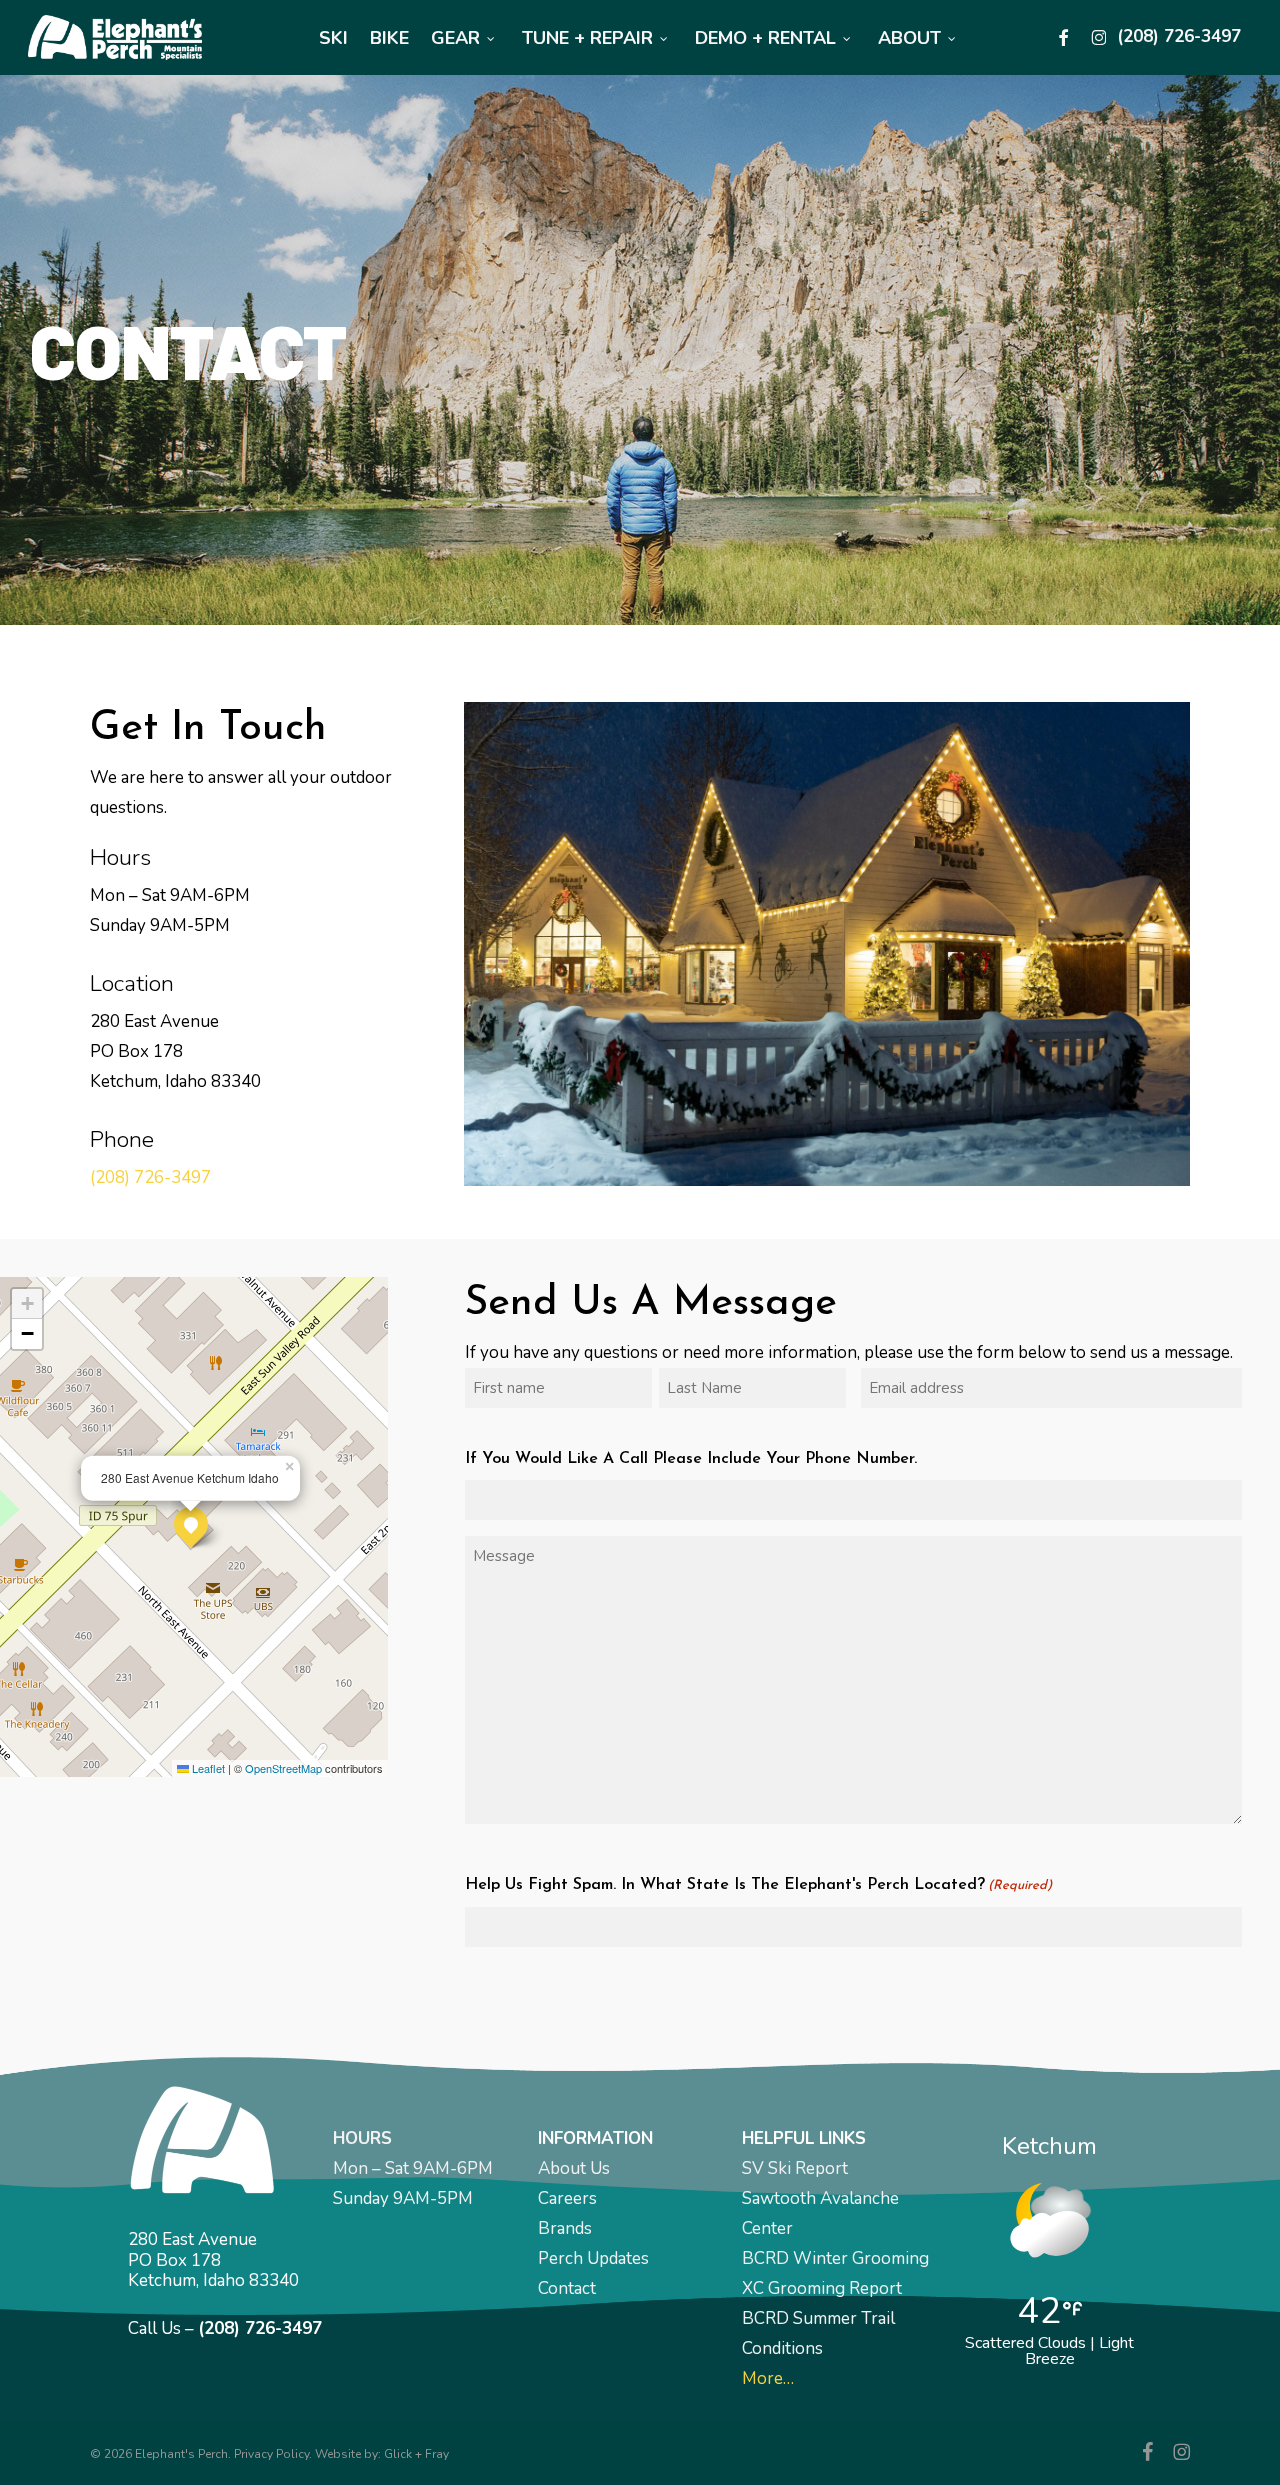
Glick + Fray (416, 2454)
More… (768, 2378)
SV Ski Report (795, 2168)
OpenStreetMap (283, 1768)
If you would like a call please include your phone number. (691, 1459)
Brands (565, 2228)
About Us (574, 2168)
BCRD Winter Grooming (835, 2258)
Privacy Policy (271, 2454)
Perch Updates (593, 2258)
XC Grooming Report (822, 2288)
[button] (191, 1524)
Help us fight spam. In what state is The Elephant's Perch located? (758, 1885)
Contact (567, 2288)
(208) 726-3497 (150, 1177)
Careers (567, 2198)
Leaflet (207, 1768)
